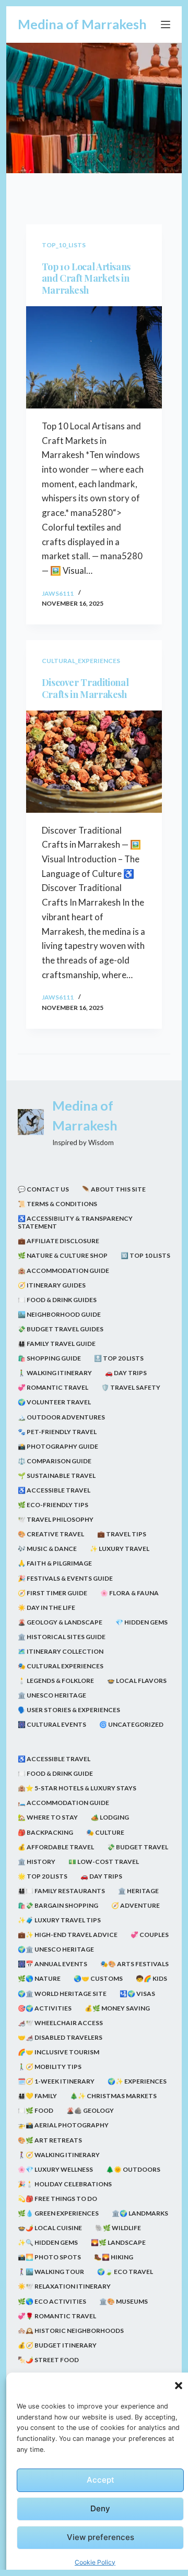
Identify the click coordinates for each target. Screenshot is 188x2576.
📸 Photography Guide (58, 1446)
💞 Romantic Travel (53, 1387)
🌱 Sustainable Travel (57, 1476)
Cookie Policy (95, 2562)
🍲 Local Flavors (137, 1681)
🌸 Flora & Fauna (130, 1593)
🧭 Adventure (136, 1905)
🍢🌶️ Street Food (48, 2360)
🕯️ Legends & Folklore (56, 1681)
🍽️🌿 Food (36, 2110)
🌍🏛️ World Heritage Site (62, 1994)
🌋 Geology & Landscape (60, 1622)
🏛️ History (37, 1862)
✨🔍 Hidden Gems (48, 2242)
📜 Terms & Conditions (57, 1204)
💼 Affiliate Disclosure (58, 1241)
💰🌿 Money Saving (117, 2008)
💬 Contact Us (43, 1189)
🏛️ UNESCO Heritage (52, 1695)
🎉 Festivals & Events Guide (65, 1578)
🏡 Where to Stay (48, 1817)
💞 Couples (150, 1935)
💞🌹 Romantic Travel (57, 2316)
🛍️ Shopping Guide (49, 1358)
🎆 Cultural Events (52, 1724)
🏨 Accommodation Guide (63, 1271)
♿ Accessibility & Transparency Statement (75, 1223)
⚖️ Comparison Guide (55, 1461)
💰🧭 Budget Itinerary (57, 2345)
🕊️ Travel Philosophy (56, 1519)
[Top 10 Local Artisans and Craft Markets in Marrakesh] (94, 357)
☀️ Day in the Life (46, 1608)
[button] (179, 2386)
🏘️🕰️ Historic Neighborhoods (71, 2331)
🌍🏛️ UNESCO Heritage (56, 1949)
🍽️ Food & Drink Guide (55, 1773)
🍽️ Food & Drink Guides (57, 1300)
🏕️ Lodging (110, 1817)
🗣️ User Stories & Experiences (69, 1710)
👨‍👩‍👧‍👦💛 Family (37, 2096)
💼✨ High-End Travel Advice (68, 1935)
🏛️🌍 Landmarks (140, 2213)
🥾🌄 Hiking (114, 2257)
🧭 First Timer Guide (52, 1593)
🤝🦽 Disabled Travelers (60, 2037)
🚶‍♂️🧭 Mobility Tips (50, 2067)
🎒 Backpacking (45, 1832)
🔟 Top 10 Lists (145, 1255)
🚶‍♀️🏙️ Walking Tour (51, 2272)
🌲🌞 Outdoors (133, 2169)
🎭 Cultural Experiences (61, 1666)
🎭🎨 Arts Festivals (134, 1964)
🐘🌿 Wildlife (118, 2228)
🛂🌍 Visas (137, 1994)
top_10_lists (64, 245)
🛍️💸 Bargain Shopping (58, 1905)
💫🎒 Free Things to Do (57, 2199)
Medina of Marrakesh (82, 24)
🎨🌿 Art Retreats (50, 2140)
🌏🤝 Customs (98, 1978)
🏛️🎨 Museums (124, 2301)
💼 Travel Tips (122, 1534)
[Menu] (166, 25)
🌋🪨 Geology (90, 2110)
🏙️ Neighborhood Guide (59, 1314)
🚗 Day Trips (126, 1373)
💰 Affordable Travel (56, 1847)
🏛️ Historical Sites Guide (62, 1637)
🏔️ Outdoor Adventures (61, 1417)
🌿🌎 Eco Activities (52, 2301)
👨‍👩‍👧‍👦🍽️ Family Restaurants (61, 1891)
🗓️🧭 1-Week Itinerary (56, 2081)
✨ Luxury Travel (120, 1549)
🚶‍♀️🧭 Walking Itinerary (59, 2155)
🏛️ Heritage (138, 1891)
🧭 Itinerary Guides (52, 1285)
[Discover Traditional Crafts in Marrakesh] (94, 762)
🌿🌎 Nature (39, 1978)
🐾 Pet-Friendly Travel (57, 1432)
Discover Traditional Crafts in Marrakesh (85, 688)
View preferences (101, 2537)
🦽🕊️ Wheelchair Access (60, 2023)
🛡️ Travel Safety (131, 1387)
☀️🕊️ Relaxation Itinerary (64, 2286)
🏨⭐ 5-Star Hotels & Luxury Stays (77, 1788)
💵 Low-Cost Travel (104, 1862)
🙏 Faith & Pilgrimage (55, 1563)
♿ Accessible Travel (54, 1490)
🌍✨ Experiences (137, 2081)
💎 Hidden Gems (142, 1622)
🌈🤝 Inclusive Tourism (58, 2052)
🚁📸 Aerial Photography (63, 2125)
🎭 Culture (105, 1832)
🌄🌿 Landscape (118, 2242)
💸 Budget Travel (138, 1847)
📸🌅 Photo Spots (49, 2257)
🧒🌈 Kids (151, 1978)
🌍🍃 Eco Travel (125, 2272)
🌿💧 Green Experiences (58, 2213)
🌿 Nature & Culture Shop (63, 1255)
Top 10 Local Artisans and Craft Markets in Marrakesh (86, 278)
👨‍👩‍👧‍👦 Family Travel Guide (57, 1344)
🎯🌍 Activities (45, 2008)
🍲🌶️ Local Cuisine (50, 2228)
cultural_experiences (81, 661)
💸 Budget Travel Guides (61, 1329)
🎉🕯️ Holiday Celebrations (65, 2184)
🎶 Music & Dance (47, 1549)
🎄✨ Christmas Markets (113, 2096)
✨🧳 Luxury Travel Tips (59, 1920)
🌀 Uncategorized (131, 1724)
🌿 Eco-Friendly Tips (53, 1505)
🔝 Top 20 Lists (119, 1358)
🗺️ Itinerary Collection (61, 1651)
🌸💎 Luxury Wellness (55, 2169)
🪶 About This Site (114, 1189)
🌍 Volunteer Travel (54, 1402)
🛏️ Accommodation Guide (63, 1803)
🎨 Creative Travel (51, 1534)
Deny (100, 2508)
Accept (101, 2480)
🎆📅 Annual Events (52, 1964)
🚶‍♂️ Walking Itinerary (55, 1373)
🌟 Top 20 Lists (43, 1876)
